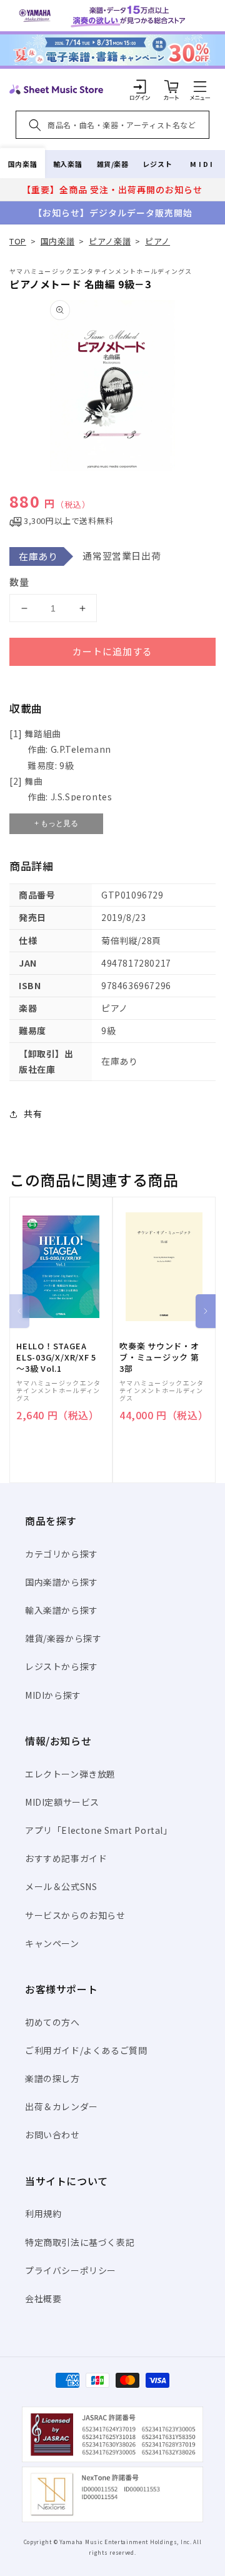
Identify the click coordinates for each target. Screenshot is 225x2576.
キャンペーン (52, 1943)
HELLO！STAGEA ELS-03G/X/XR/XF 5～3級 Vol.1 (56, 1357)
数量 (19, 582)
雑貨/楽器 (113, 164)
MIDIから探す (53, 1695)
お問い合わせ (52, 2135)
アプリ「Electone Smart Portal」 (99, 1830)
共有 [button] (33, 1114)
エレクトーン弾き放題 (70, 1774)
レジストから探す (62, 1666)
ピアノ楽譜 (110, 241)
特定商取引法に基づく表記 (80, 2242)
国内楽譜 (22, 164)
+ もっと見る (56, 823)
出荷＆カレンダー (62, 2106)
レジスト (157, 164)
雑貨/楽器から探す (63, 1638)
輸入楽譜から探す (62, 1610)
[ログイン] (140, 86)
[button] (200, 86)
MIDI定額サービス (62, 1802)
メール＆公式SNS (61, 1886)
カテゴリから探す (62, 1554)
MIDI (202, 164)
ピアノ (157, 241)
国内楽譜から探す (62, 1582)
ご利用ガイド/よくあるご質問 (86, 2050)
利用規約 (43, 2213)
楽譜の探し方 (52, 2078)
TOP (18, 241)
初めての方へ (52, 2022)
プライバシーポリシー (71, 2270)
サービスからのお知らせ (75, 1915)
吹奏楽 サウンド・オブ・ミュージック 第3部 (159, 1357)
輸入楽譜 (67, 164)
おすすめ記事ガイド (66, 1858)
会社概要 (43, 2298)
